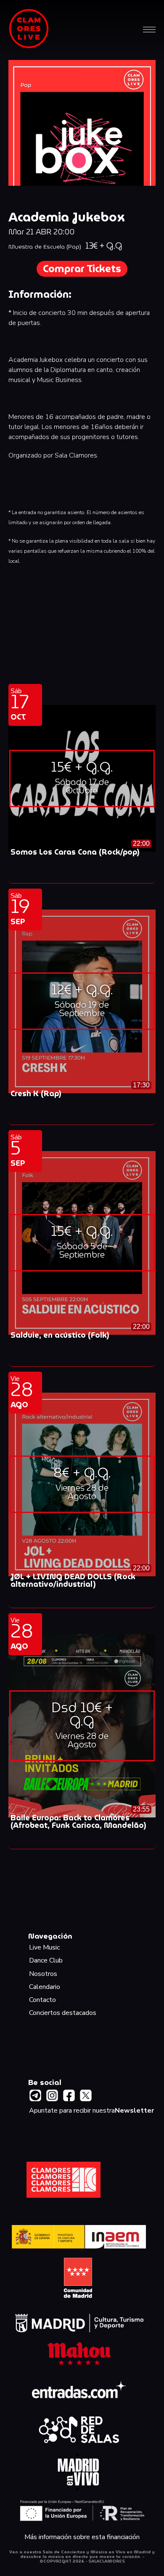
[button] (149, 29)
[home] (29, 29)
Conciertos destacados (63, 2013)
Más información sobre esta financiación (82, 2537)
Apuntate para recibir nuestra (91, 2111)
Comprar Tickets (82, 269)
